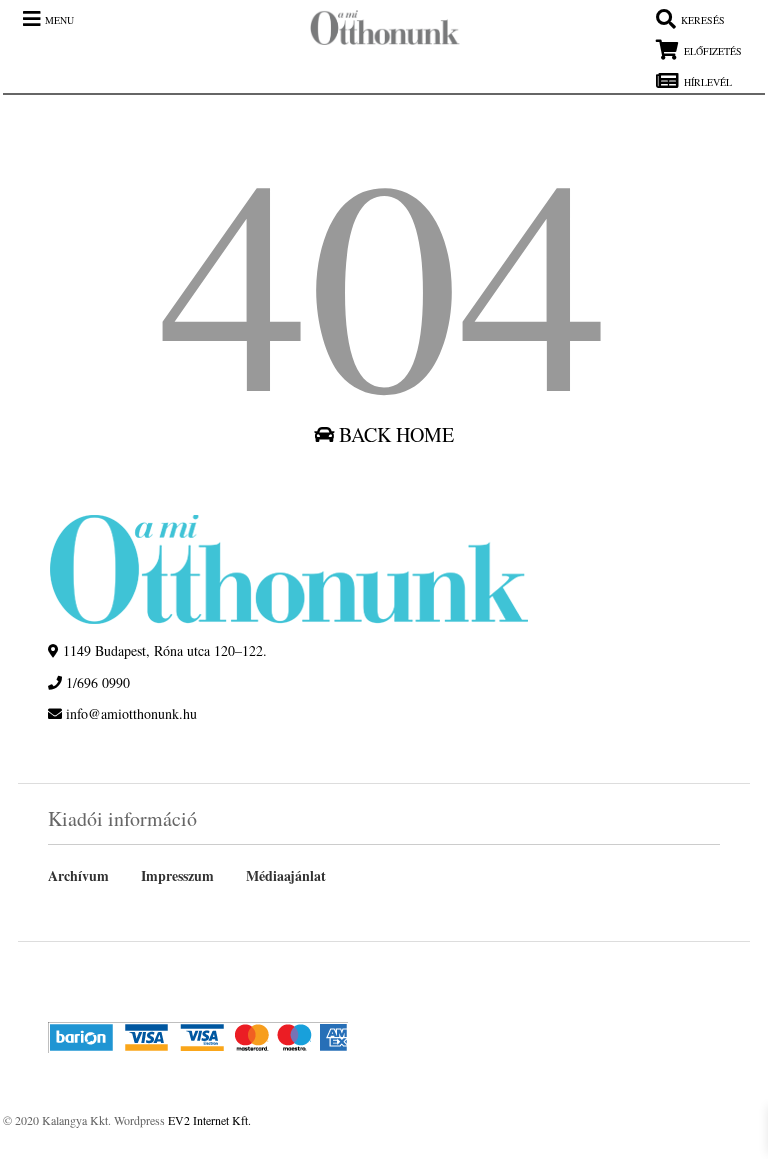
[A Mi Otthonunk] (375, 32)
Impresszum (177, 875)
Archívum (78, 875)
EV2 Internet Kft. (209, 1120)
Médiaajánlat (286, 875)
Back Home (394, 434)
